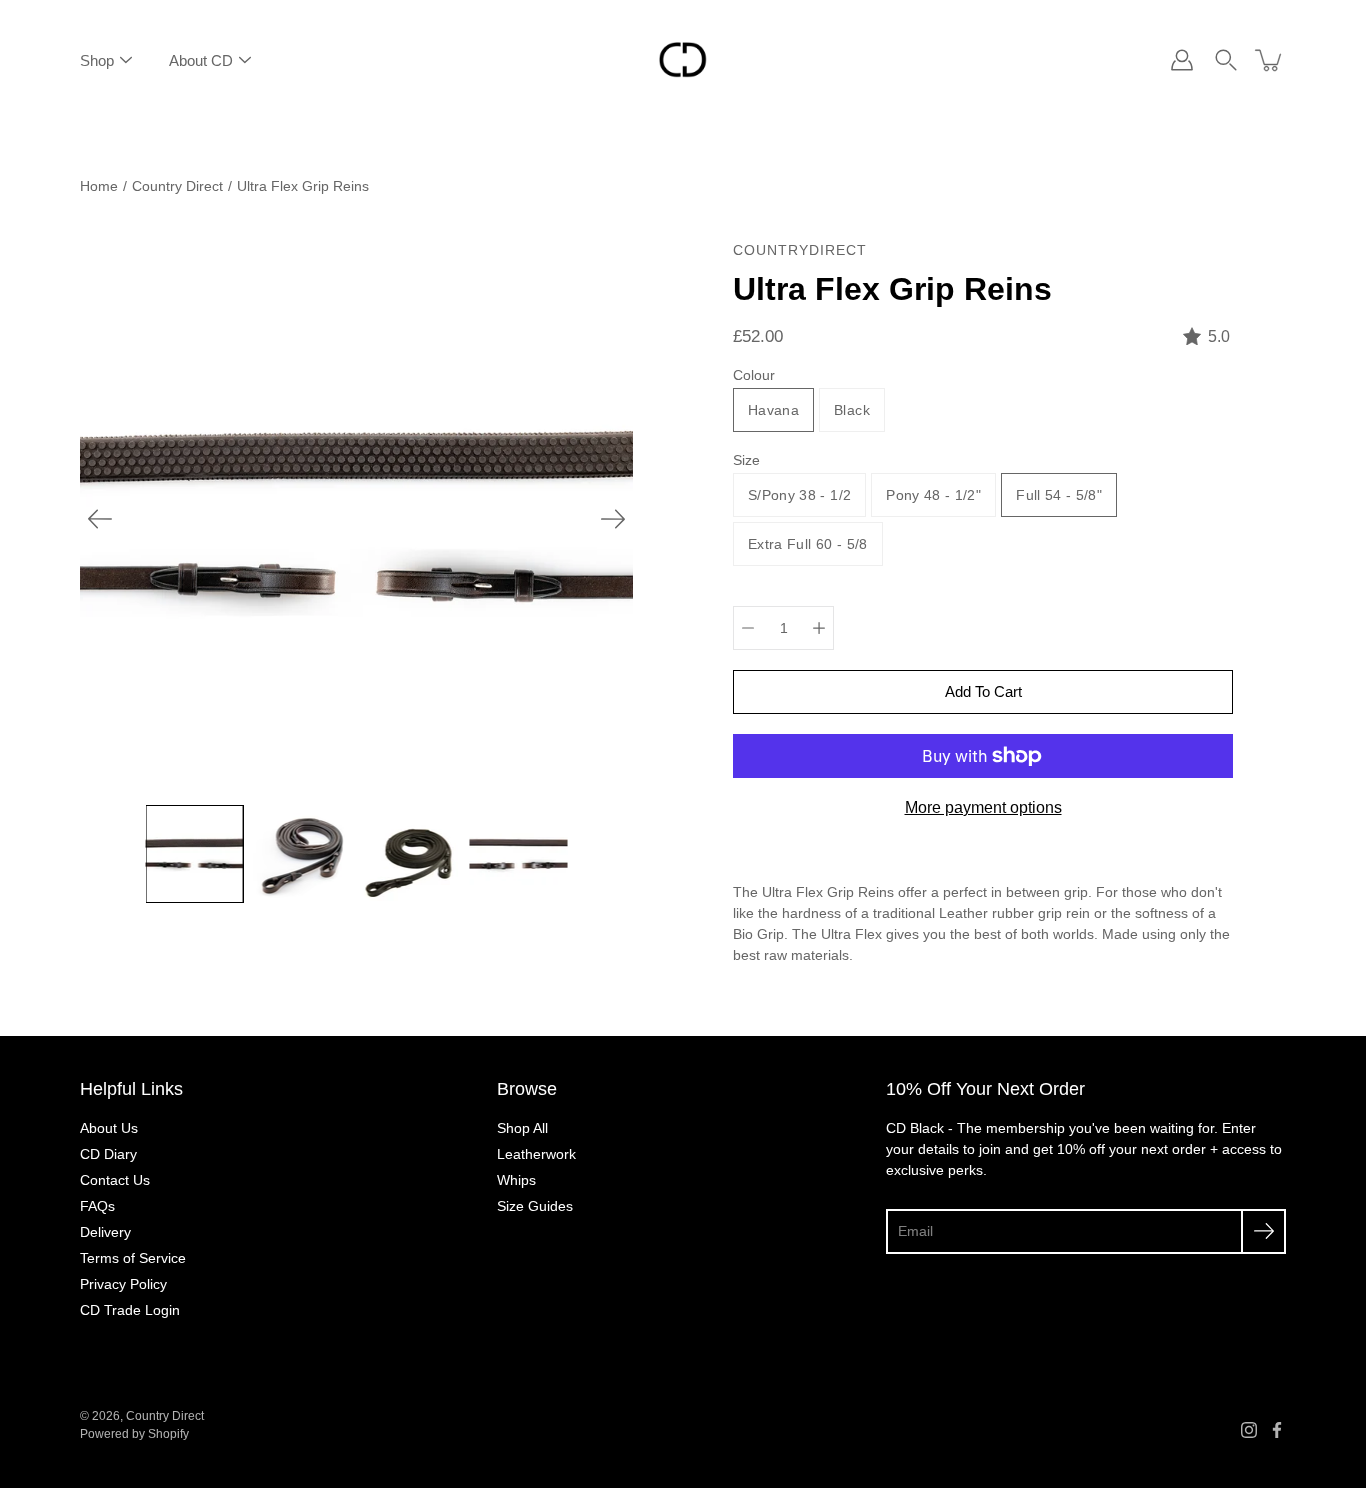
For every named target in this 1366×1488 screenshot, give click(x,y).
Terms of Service (133, 1258)
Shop (97, 60)
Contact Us (115, 1180)
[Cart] (1270, 60)
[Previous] (100, 519)
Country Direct (177, 186)
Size (746, 460)
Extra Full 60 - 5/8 (808, 544)
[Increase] (819, 628)
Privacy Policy (123, 1284)
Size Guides (535, 1206)
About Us (109, 1128)
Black (852, 410)
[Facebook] (1277, 1430)
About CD (201, 60)
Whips (516, 1180)
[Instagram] (1249, 1430)
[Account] (1182, 60)
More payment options (983, 807)
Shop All (522, 1128)
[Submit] (1263, 1231)
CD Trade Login (130, 1310)
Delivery (105, 1232)
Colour (754, 375)
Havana (773, 410)
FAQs (97, 1206)
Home (99, 186)
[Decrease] (748, 628)
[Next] (613, 519)
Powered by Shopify (134, 1434)
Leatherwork (536, 1154)
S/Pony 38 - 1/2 (799, 495)
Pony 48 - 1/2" (933, 495)
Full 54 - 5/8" (1059, 495)
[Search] (1226, 60)
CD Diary (108, 1154)
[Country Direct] (683, 60)
